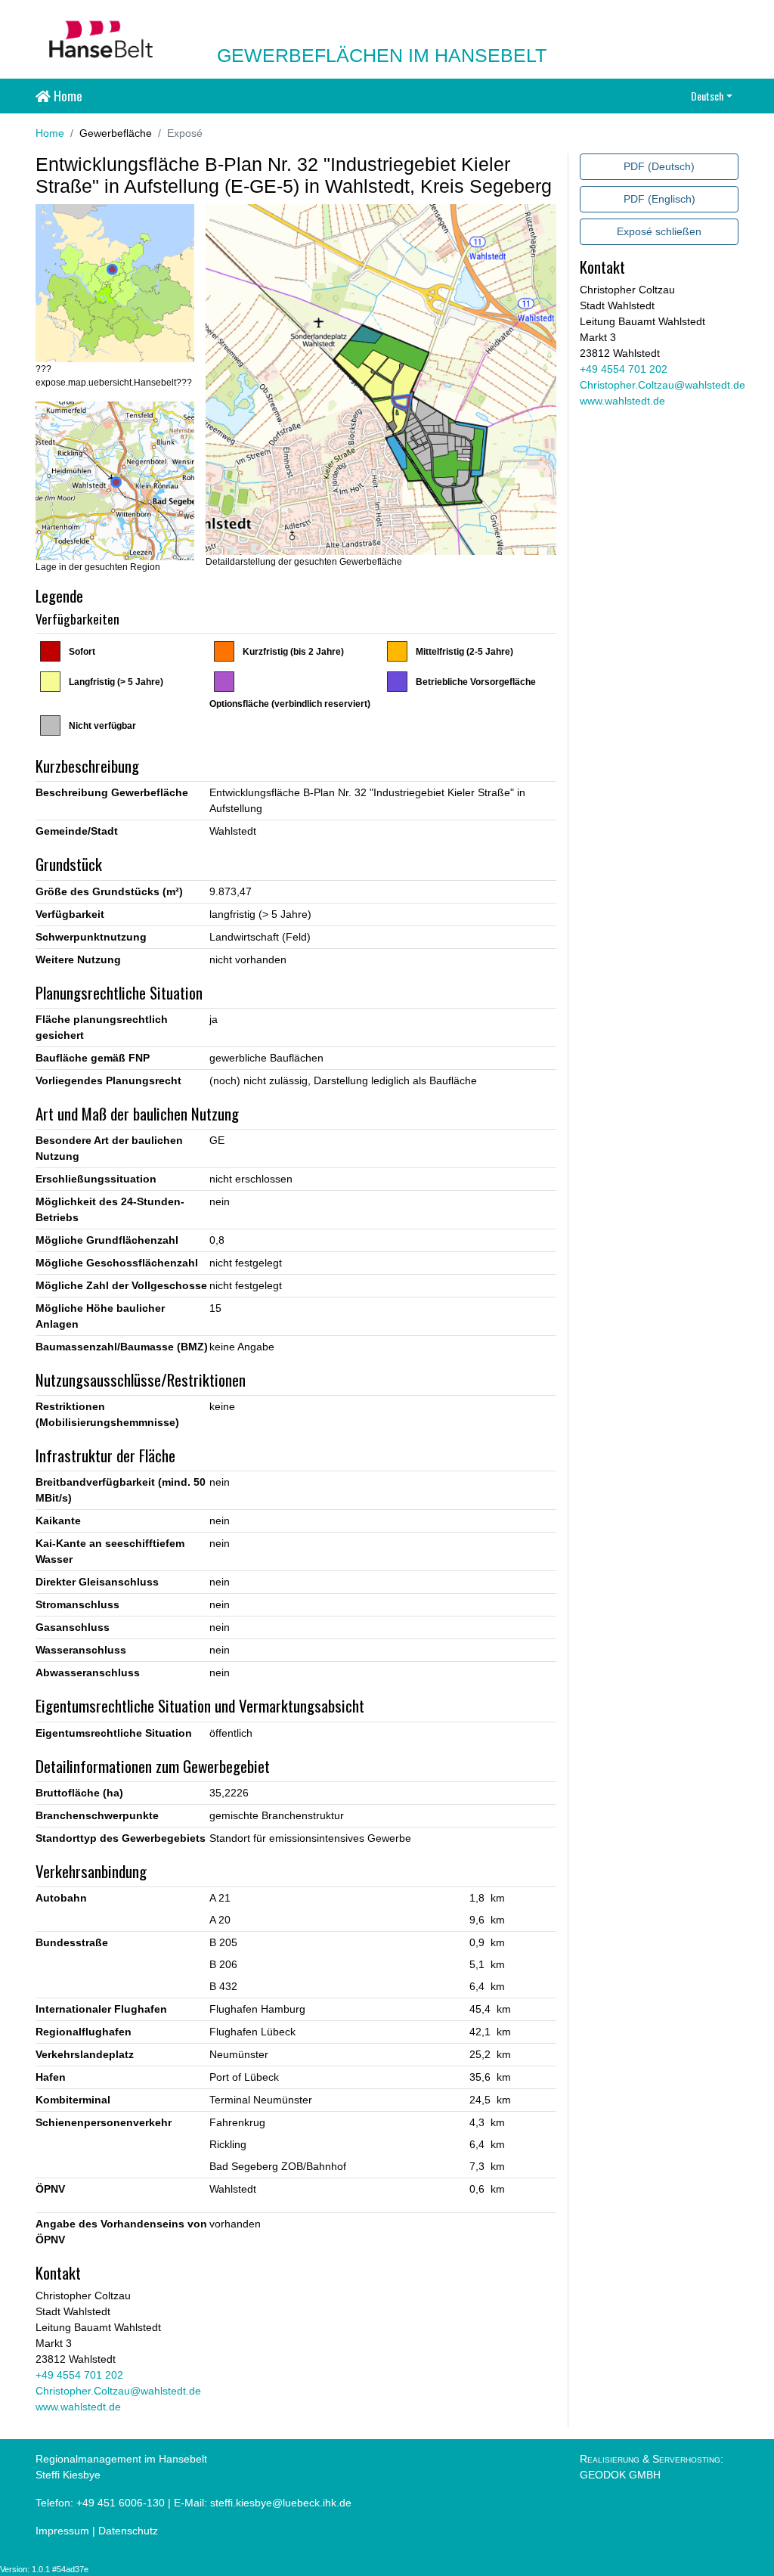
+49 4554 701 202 (79, 2375)
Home (67, 95)
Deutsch (707, 96)
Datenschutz (128, 2531)
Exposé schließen (659, 231)
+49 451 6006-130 (121, 2503)
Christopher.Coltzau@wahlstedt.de (118, 2391)
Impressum (62, 2531)
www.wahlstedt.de (78, 2407)
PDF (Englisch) (659, 199)
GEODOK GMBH (620, 2475)
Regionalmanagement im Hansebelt (121, 2459)
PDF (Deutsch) (659, 166)
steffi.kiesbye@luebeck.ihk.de (281, 2503)
